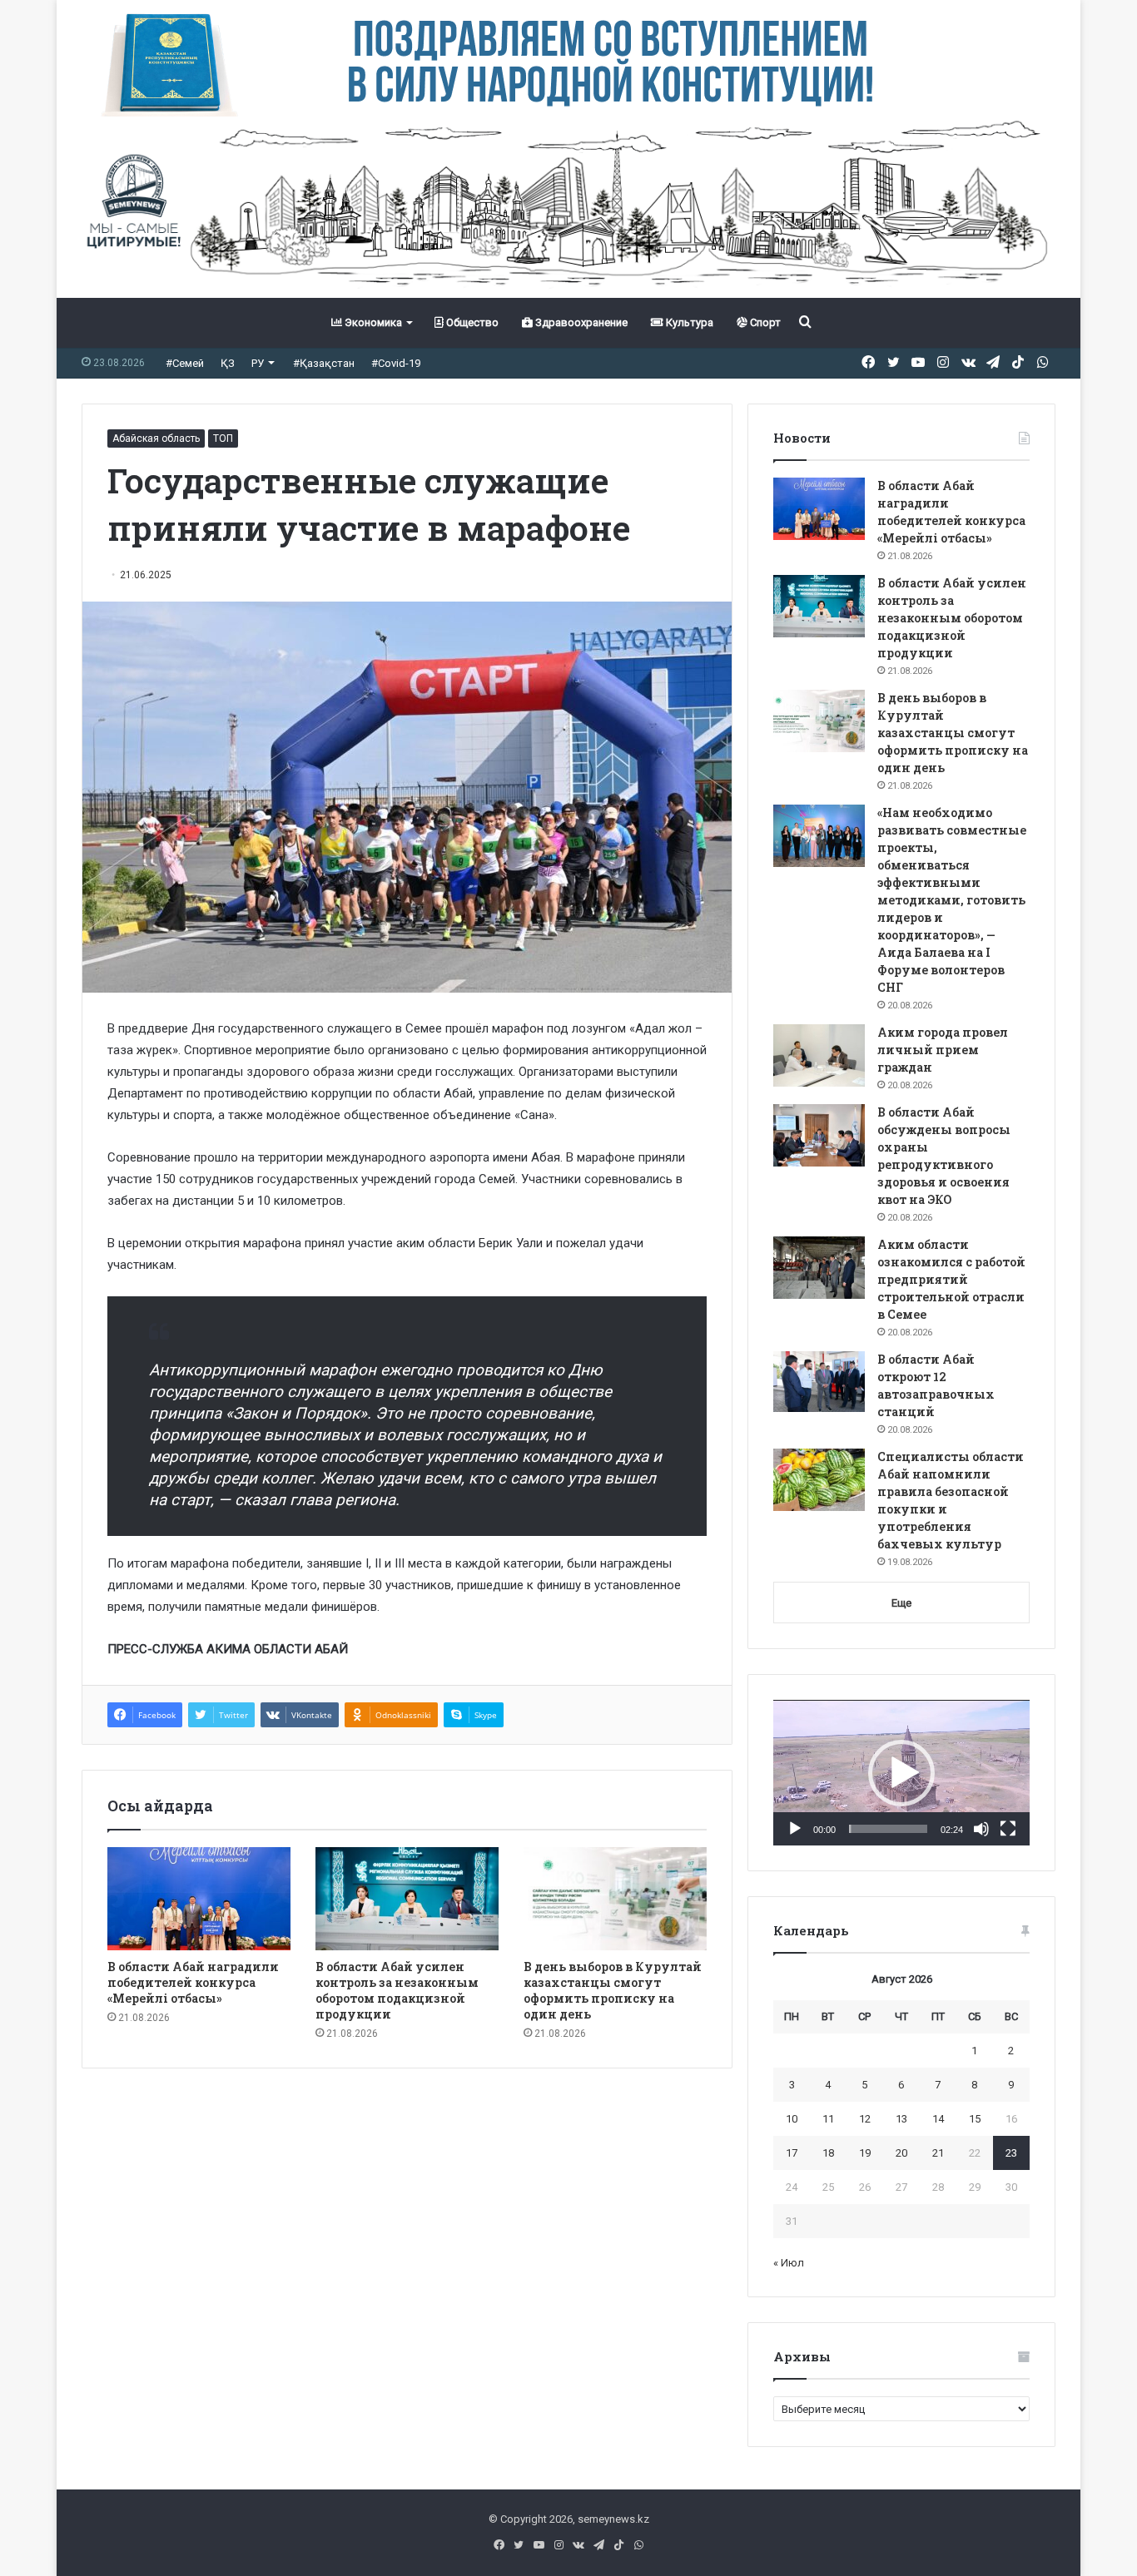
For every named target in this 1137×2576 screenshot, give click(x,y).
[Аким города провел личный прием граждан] (819, 1055)
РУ (258, 363)
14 (938, 2119)
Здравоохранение (580, 322)
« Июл (789, 2263)
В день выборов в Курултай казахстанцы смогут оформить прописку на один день (613, 1990)
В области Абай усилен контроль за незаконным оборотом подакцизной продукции (397, 1990)
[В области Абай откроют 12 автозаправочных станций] (819, 1382)
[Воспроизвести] (795, 1829)
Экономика (372, 322)
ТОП (223, 438)
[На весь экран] (1008, 1829)
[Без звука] (981, 1829)
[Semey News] (568, 207)
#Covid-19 (396, 363)
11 (828, 2119)
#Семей (185, 363)
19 (865, 2153)
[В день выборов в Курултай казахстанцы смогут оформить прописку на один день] (615, 1899)
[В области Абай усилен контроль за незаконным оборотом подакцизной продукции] (407, 1899)
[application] (901, 1773)
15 (975, 2119)
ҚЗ (228, 363)
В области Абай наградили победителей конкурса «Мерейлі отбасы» (193, 1982)
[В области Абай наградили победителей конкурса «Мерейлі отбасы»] (199, 1899)
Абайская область (156, 438)
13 (901, 2119)
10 (792, 2119)
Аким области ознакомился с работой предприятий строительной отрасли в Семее (951, 1279)
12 (865, 2119)
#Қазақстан (324, 363)
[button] (901, 1773)
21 (938, 2153)
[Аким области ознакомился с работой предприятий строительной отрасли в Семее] (819, 1268)
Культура (688, 322)
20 (901, 2153)
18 (828, 2153)
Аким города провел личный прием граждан (943, 1050)
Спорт (764, 322)
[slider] (888, 1829)
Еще (901, 1603)
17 (792, 2153)
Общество (471, 322)
